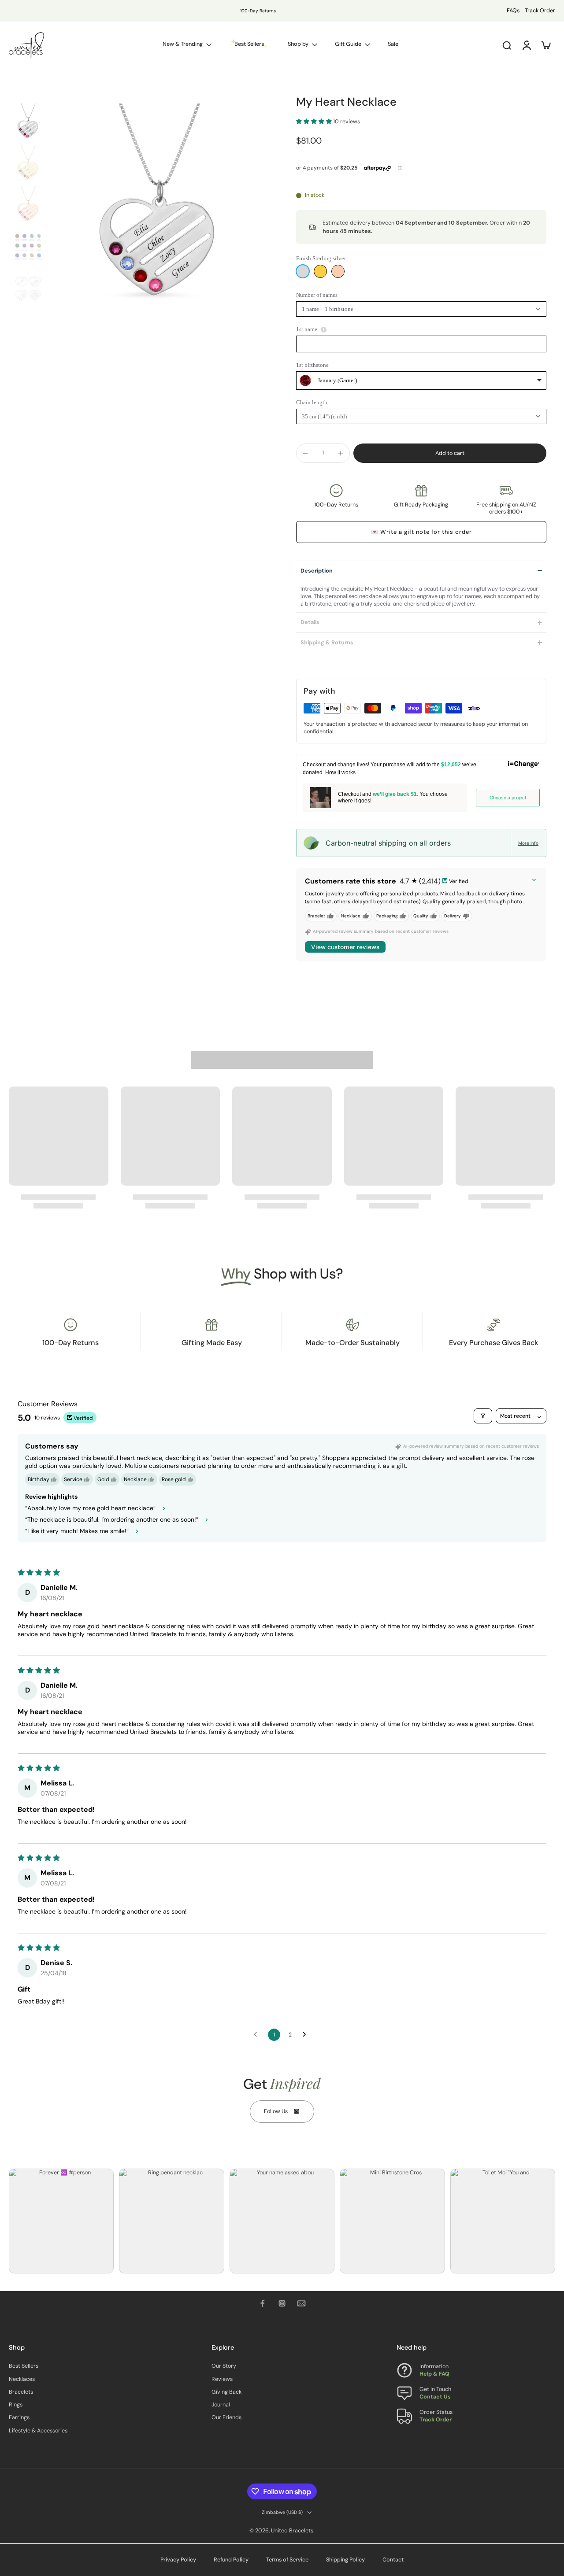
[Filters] (483, 1416)
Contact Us (435, 2397)
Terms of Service (287, 2560)
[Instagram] (282, 2303)
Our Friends (226, 2418)
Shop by (298, 44)
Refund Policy (231, 2560)
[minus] (305, 453)
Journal (221, 2405)
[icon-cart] (545, 45)
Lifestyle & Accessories (38, 2431)
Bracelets (21, 2392)
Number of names (317, 295)
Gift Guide (348, 44)
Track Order (540, 11)
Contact (393, 2560)
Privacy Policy (178, 2560)
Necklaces (22, 2379)
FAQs (513, 11)
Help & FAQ (434, 2374)
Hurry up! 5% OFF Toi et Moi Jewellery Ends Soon (230, 11)
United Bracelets (292, 2531)
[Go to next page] (307, 2035)
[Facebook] (263, 2303)
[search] (507, 45)
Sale (393, 44)
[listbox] (421, 381)
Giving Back (226, 2392)
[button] (315, 122)
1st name (307, 329)
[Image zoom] (160, 212)
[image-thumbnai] (28, 123)
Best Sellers (24, 2366)
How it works (340, 772)
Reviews (222, 2379)
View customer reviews (345, 947)
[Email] (301, 2303)
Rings (16, 2405)
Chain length (312, 402)
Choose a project (508, 798)
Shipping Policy (345, 2560)
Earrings (19, 2418)
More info (528, 843)
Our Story (224, 2366)
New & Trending (183, 44)
